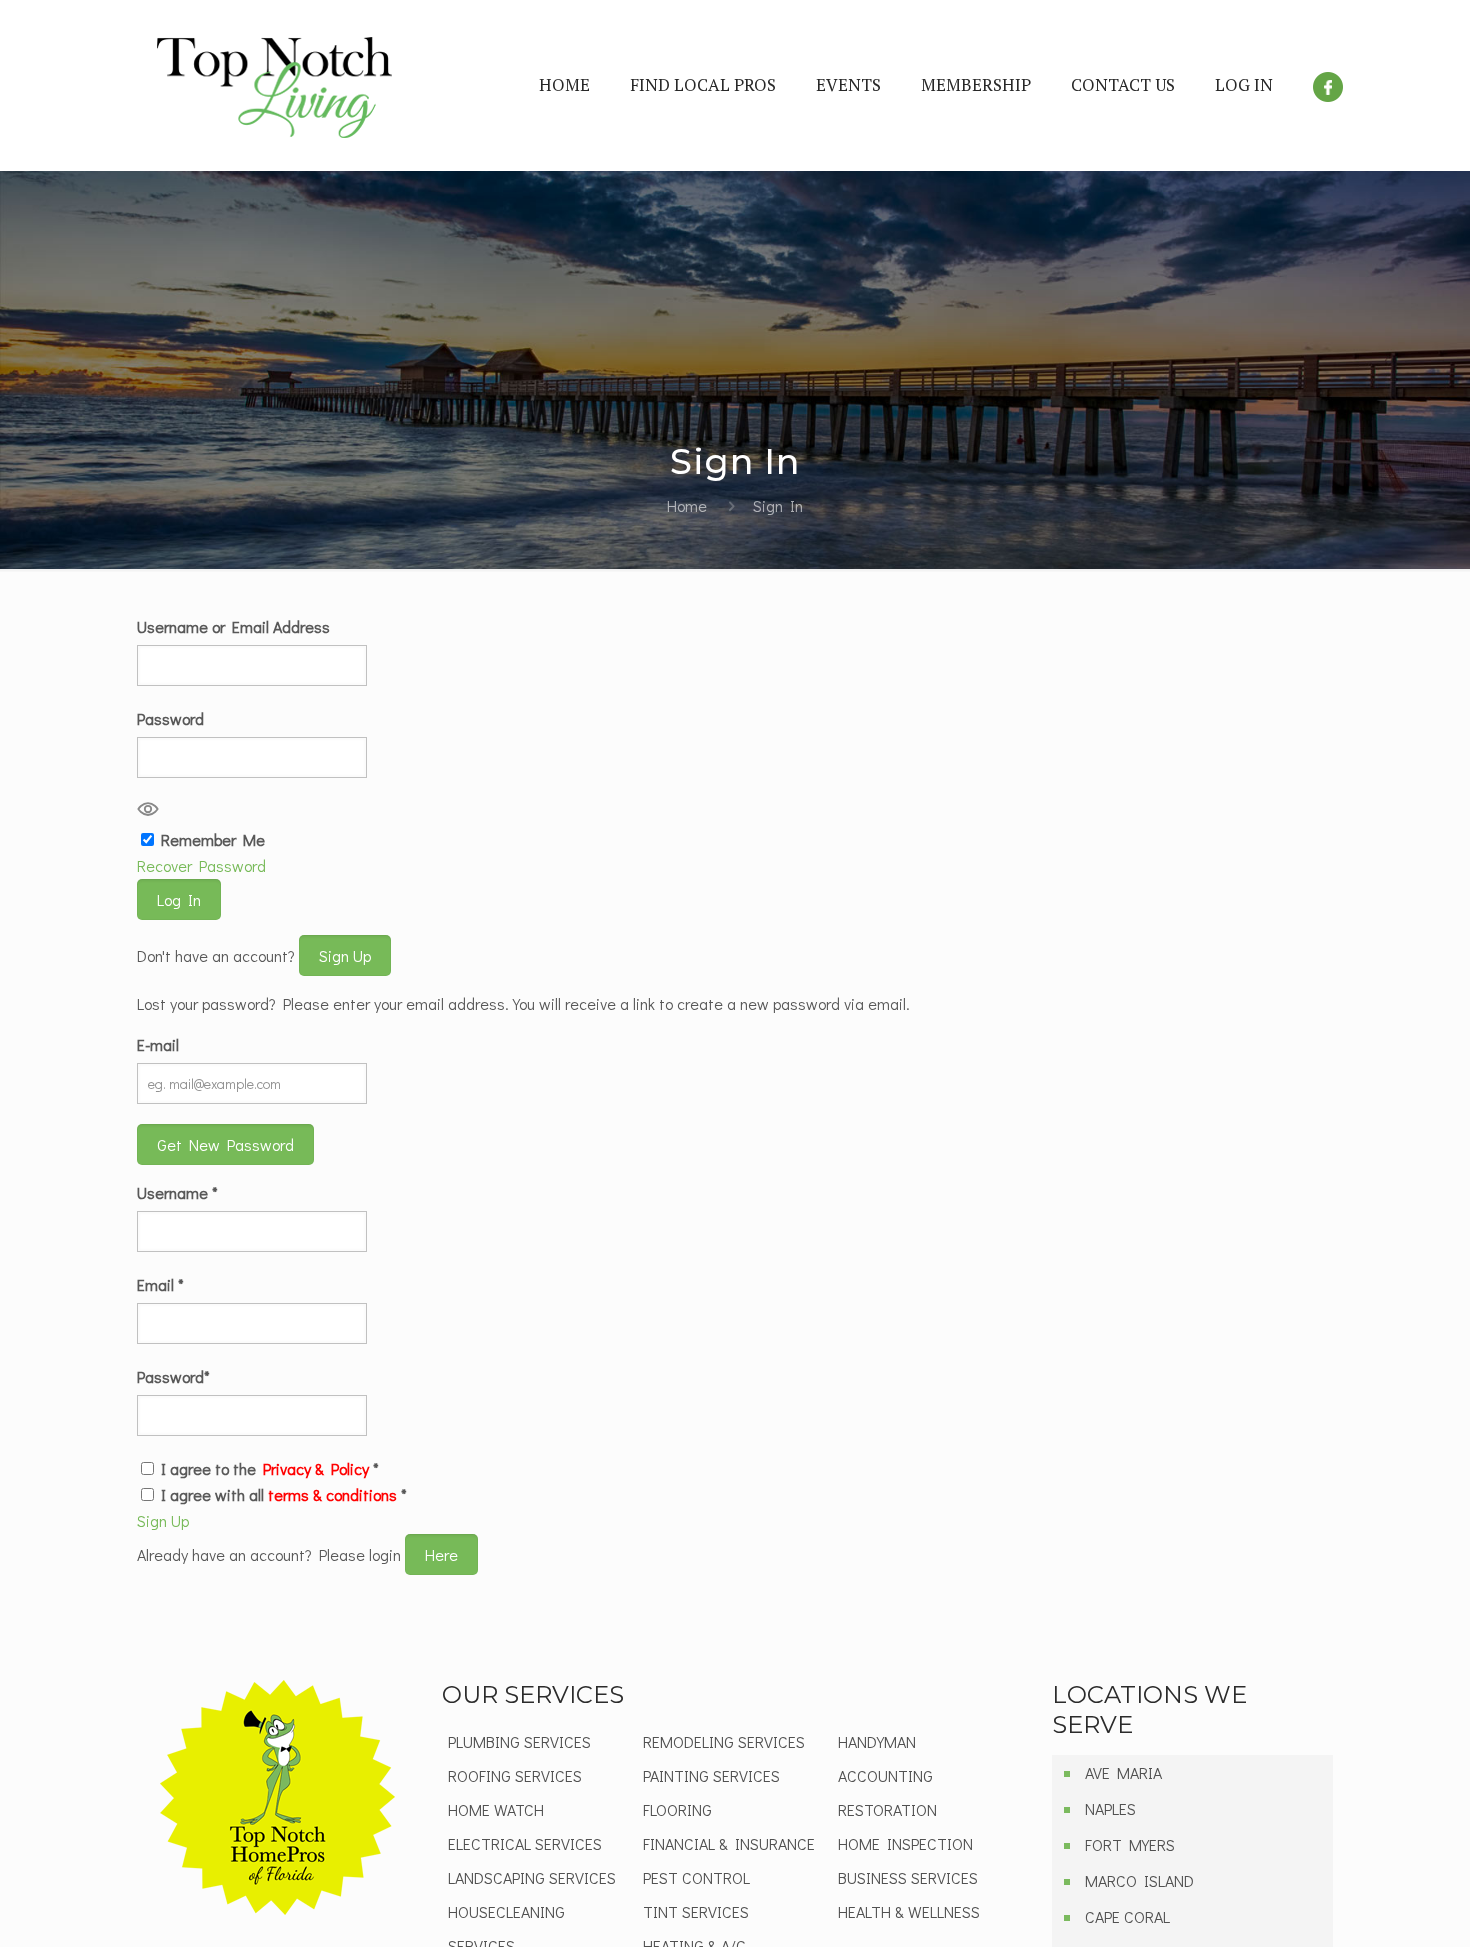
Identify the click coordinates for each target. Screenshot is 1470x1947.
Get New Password (225, 1144)
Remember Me (213, 839)
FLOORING (677, 1809)
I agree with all (284, 1494)
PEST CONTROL (696, 1877)
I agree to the (270, 1468)
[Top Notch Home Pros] (274, 85)
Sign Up (345, 955)
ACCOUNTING (885, 1775)
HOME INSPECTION (905, 1843)
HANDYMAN (877, 1741)
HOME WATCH (496, 1809)
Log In (179, 899)
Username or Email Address (233, 626)
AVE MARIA (1123, 1772)
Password (170, 718)
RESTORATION (887, 1809)
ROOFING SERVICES (515, 1775)
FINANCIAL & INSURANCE (729, 1843)
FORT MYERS (1130, 1844)
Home (687, 505)
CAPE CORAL (1127, 1916)
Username (177, 1192)
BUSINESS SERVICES (908, 1877)
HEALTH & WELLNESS (909, 1911)
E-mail (158, 1044)
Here (441, 1554)
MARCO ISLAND (1139, 1880)
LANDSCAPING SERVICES (532, 1877)
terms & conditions (332, 1494)
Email (160, 1284)
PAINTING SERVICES (711, 1775)
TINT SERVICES (696, 1911)
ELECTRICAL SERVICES (525, 1843)
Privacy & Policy (316, 1468)
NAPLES (1110, 1808)
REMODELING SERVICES (724, 1741)
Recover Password (201, 865)
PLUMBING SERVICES (519, 1741)
